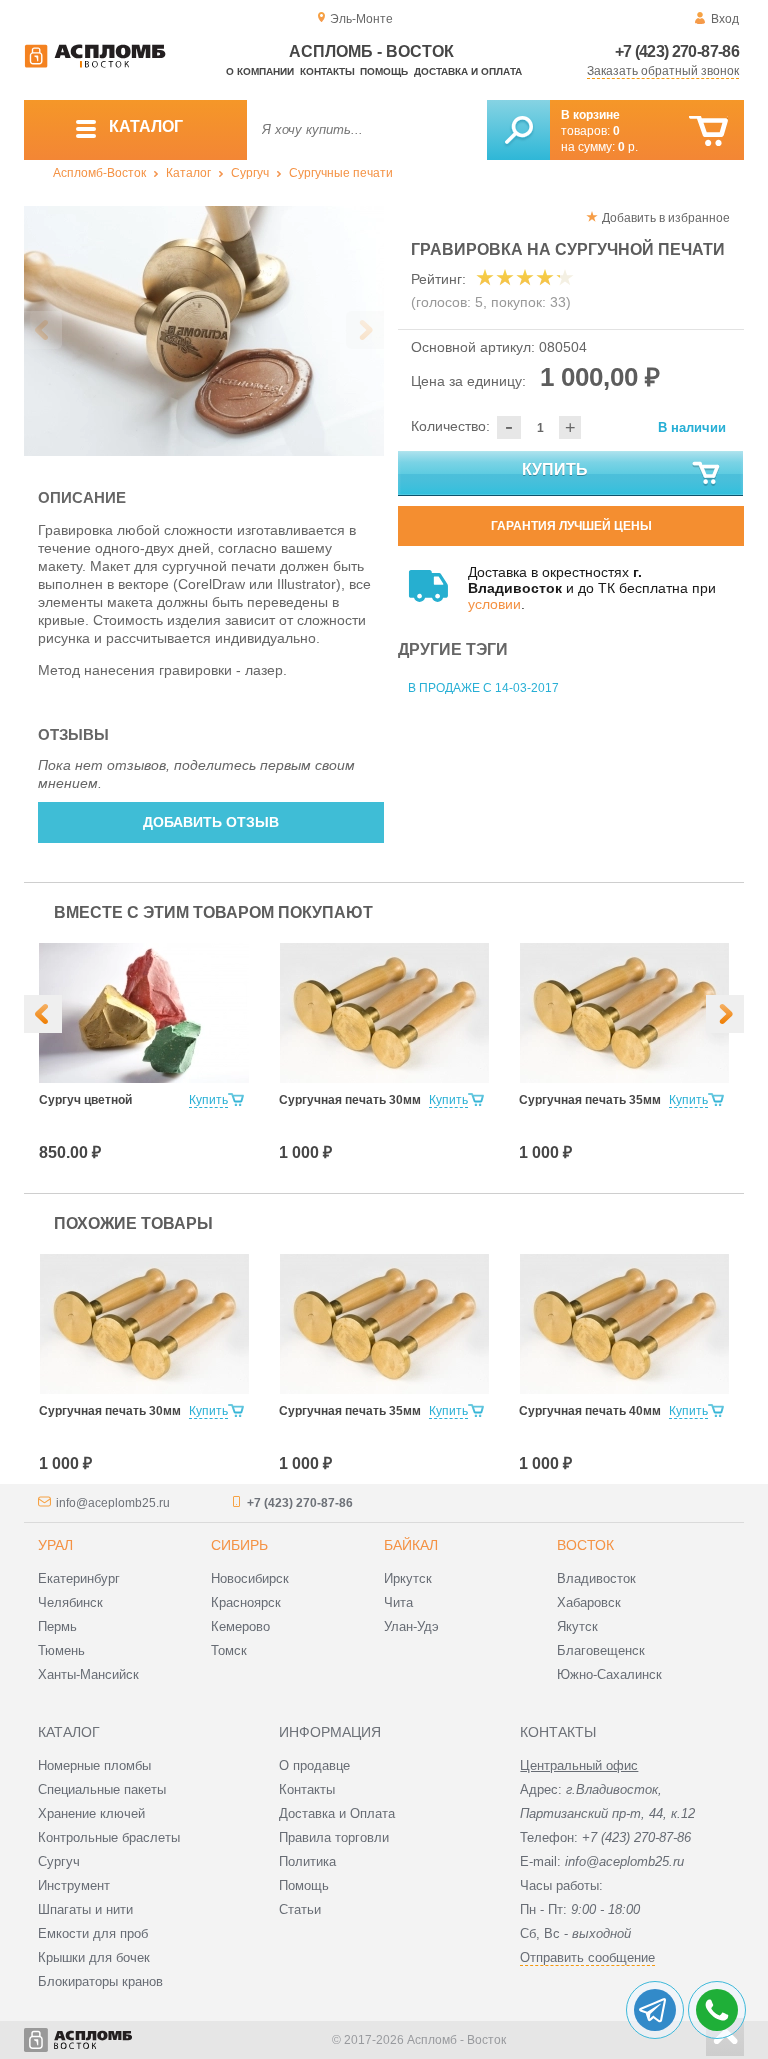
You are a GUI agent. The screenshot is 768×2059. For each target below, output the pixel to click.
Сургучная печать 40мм (590, 1411)
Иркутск (408, 1578)
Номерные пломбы (94, 1765)
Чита (398, 1602)
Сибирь (239, 1545)
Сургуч (250, 173)
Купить (555, 469)
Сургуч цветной (85, 1100)
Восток (585, 1545)
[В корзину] (708, 131)
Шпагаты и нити (85, 1909)
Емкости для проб (93, 1933)
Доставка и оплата (468, 71)
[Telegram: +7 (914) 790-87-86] (655, 2010)
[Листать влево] (43, 330)
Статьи (300, 1909)
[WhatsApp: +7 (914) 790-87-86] (717, 2010)
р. (628, 147)
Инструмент (74, 1885)
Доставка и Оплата (337, 1813)
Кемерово (240, 1626)
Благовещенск (601, 1650)
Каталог (188, 173)
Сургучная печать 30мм (350, 1100)
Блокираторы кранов (100, 1981)
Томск (229, 1650)
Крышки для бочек (94, 1957)
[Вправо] (725, 1014)
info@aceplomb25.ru (113, 1503)
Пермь (57, 1626)
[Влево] (43, 1014)
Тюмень (61, 1650)
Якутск (577, 1626)
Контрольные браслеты (109, 1837)
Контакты (327, 71)
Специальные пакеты (102, 1789)
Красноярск (246, 1602)
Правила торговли (334, 1837)
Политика (307, 1861)
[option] (204, 331)
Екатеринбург (79, 1578)
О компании (260, 71)
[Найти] (518, 130)
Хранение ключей (91, 1813)
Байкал (411, 1545)
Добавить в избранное (666, 218)
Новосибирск (250, 1578)
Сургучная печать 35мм (590, 1100)
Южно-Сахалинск (609, 1674)
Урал (55, 1545)
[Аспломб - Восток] (95, 64)
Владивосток (596, 1578)
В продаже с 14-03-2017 (483, 688)
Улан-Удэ (411, 1626)
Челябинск (70, 1602)
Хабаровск (589, 1602)
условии (494, 604)
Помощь (384, 71)
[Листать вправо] (365, 330)
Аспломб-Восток (99, 173)
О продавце (314, 1765)
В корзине (590, 115)
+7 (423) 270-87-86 (677, 51)
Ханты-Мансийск (88, 1674)
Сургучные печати (341, 173)
